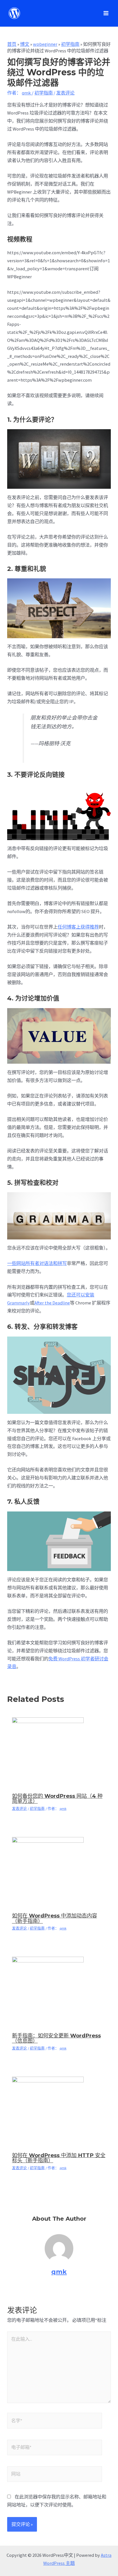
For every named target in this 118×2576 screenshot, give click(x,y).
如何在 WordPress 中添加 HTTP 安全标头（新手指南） (59, 2158)
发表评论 (65, 93)
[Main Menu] (106, 13)
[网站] (55, 2475)
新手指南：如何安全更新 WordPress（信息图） (56, 2038)
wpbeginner (45, 44)
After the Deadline (52, 1303)
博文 (25, 44)
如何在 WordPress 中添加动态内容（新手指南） (55, 1918)
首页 (12, 44)
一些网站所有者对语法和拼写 (37, 1263)
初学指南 (70, 44)
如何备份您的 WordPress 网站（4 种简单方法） (57, 1799)
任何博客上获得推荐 (78, 927)
